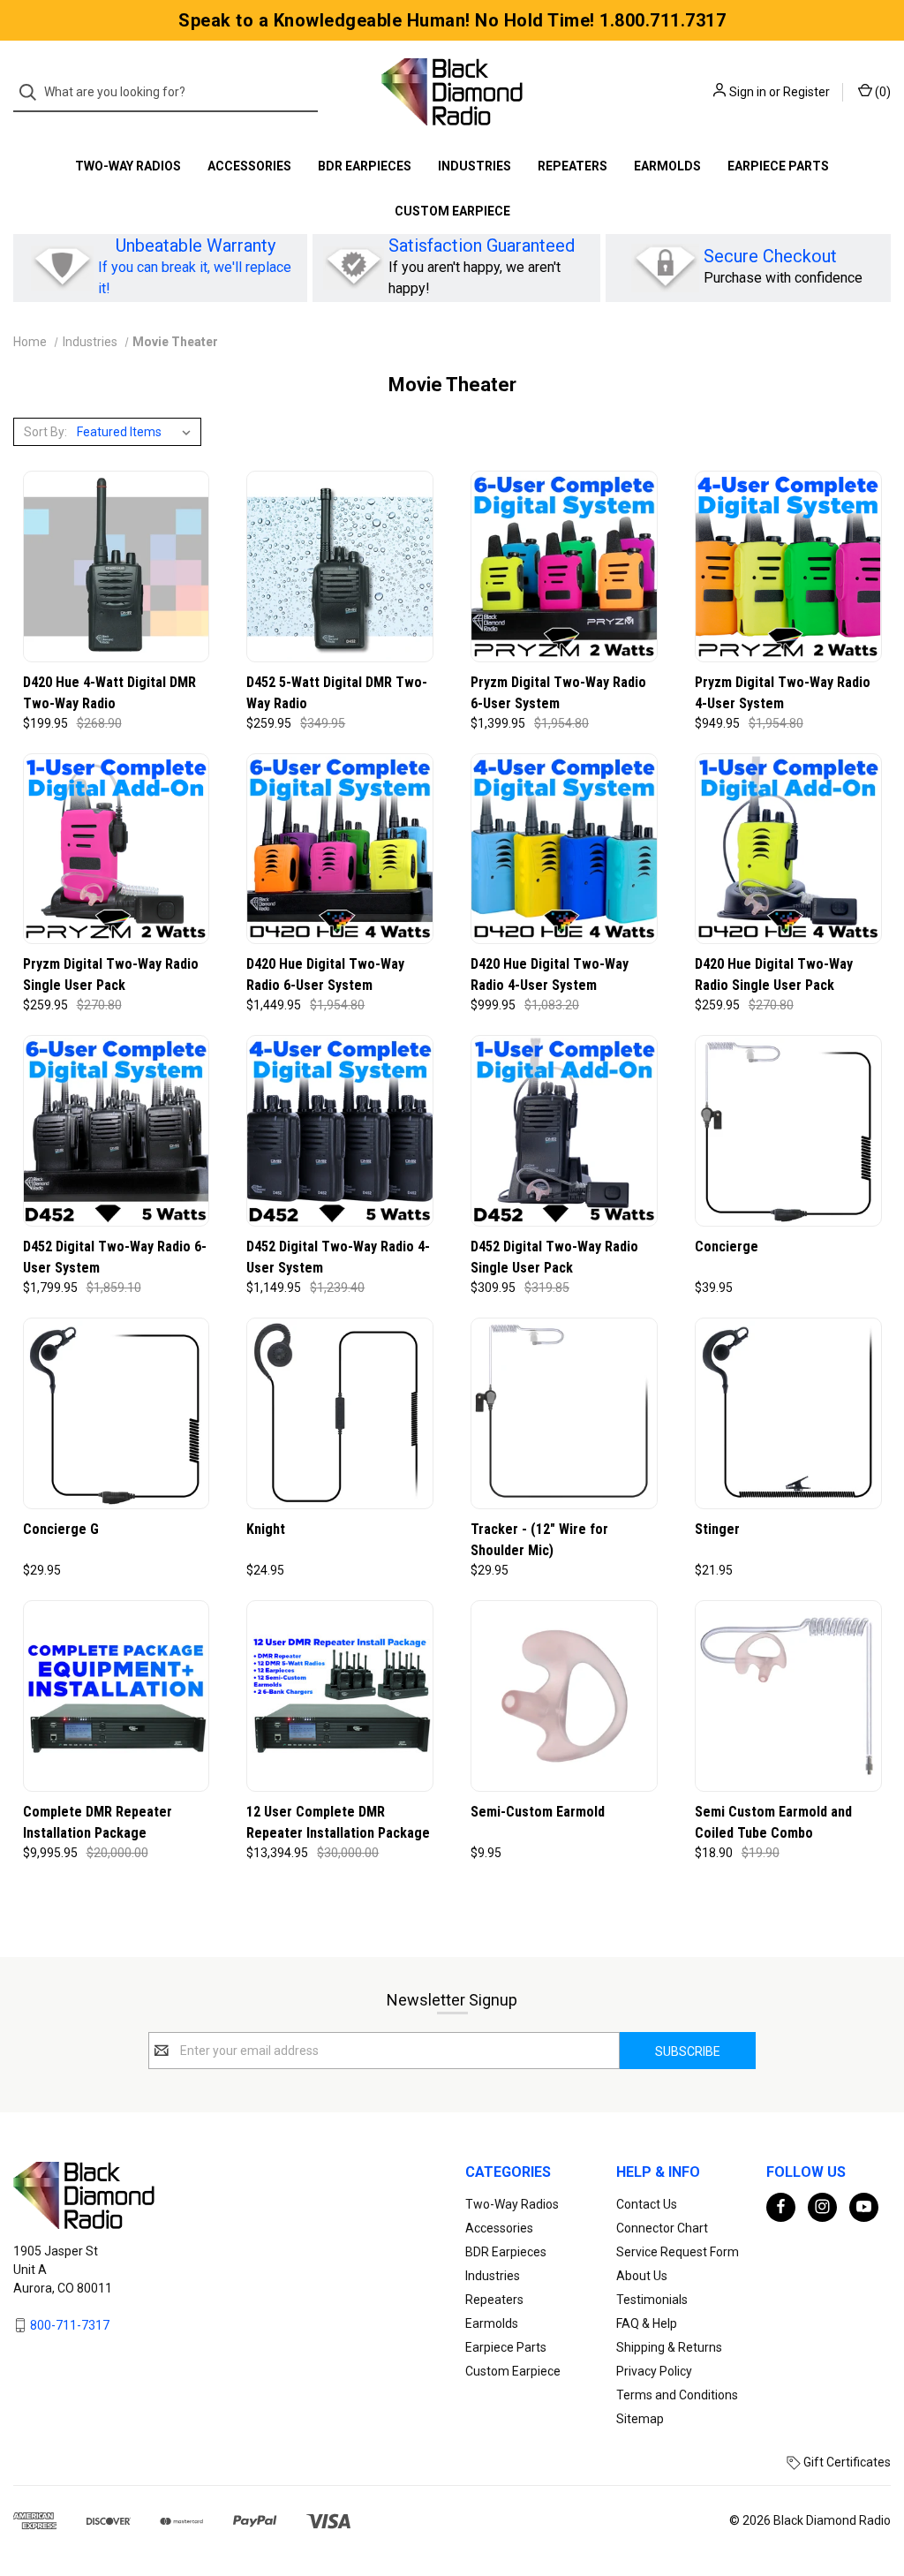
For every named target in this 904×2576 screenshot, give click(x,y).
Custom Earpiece (452, 211)
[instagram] (822, 2206)
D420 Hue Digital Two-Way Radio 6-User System (325, 974)
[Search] (33, 92)
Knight (266, 1529)
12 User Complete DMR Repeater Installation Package (338, 1822)
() (881, 92)
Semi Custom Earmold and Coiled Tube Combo (773, 1822)
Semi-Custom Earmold (538, 1812)
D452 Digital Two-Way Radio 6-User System (115, 1257)
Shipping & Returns (669, 2347)
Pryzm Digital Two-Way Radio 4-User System (783, 693)
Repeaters (573, 166)
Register (806, 92)
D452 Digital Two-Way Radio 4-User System (338, 1257)
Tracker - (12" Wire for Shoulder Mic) (539, 1540)
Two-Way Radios (128, 166)
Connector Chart (662, 2228)
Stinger (717, 1529)
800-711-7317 (70, 2324)
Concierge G (61, 1529)
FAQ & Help (647, 2323)
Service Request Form (678, 2252)
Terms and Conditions (677, 2395)
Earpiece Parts (778, 166)
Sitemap (640, 2419)
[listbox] (137, 432)
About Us (642, 2276)
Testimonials (652, 2300)
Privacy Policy (654, 2371)
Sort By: (45, 432)
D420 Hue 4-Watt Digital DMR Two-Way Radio (109, 693)
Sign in (748, 92)
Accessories (249, 166)
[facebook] (781, 2206)
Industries (475, 166)
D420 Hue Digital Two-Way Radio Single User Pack (774, 974)
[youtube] (864, 2206)
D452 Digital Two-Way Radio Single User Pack (554, 1257)
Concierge (727, 1246)
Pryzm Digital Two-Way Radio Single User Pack (111, 974)
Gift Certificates (846, 2462)
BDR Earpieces (365, 166)
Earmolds (667, 166)
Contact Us (647, 2204)
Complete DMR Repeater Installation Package (98, 1822)
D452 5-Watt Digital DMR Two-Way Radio (337, 693)
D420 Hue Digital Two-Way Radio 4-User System (550, 974)
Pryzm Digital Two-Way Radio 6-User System (558, 693)
